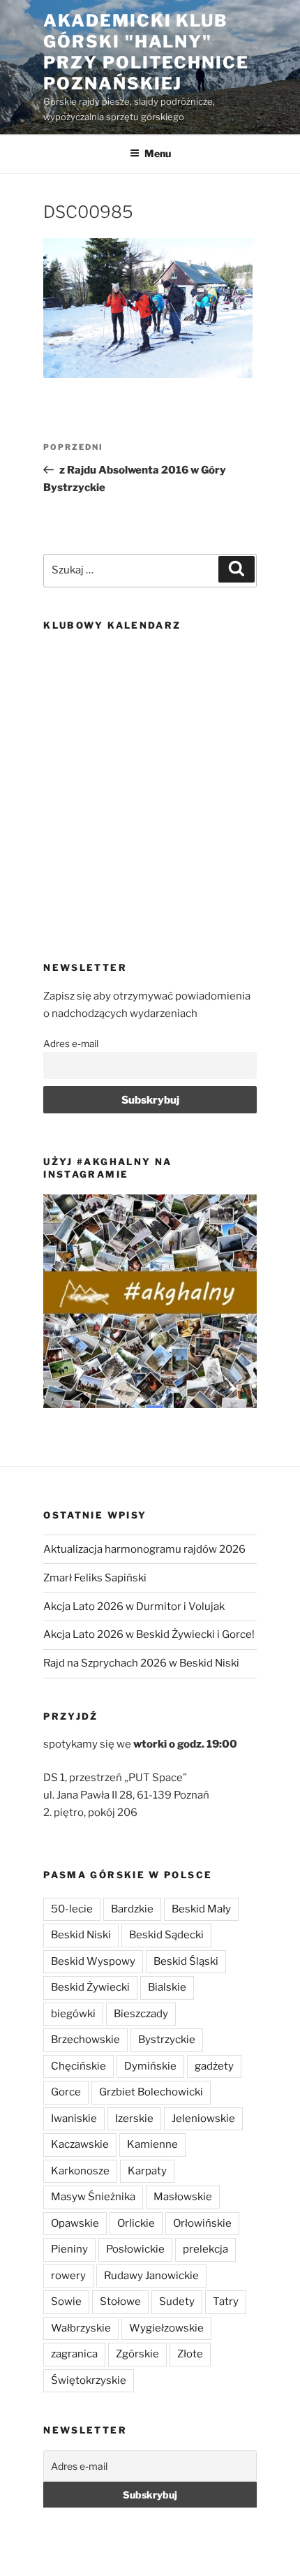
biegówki (73, 2014)
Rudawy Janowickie (151, 2276)
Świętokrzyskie (89, 2380)
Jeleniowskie (203, 2118)
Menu (158, 153)
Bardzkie (132, 1909)
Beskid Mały (201, 1909)
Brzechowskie (85, 2040)
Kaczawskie (80, 2144)
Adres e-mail (71, 1044)
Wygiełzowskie (166, 2328)
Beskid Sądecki (166, 1935)
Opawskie (75, 2223)
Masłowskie (183, 2197)
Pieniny (69, 2249)
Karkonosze (80, 2171)
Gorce (66, 2092)
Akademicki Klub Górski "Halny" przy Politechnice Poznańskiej (146, 52)
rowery (68, 2276)
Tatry (226, 2301)
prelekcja (205, 2249)
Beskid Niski (81, 1935)
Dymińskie (150, 2066)
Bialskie (167, 1987)
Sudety (177, 2301)
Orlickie (136, 2223)
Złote (190, 2354)
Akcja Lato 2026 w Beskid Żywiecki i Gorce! (149, 1634)
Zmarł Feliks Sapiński (95, 1578)
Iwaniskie (74, 2118)
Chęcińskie (78, 2066)
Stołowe (120, 2301)
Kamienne (152, 2144)
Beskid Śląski (186, 1961)
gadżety (214, 2066)
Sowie (66, 2301)
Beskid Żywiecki (90, 1987)
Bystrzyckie (167, 2040)
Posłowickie (135, 2249)
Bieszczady (141, 2014)
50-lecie (72, 1909)
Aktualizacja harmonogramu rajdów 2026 (144, 1549)
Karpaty (147, 2171)
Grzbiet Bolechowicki (151, 2092)
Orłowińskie (202, 2223)
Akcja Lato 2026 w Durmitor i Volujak (134, 1607)
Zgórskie (137, 2354)
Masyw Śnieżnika (93, 2197)
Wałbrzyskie (81, 2328)
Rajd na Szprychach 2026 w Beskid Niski (141, 1663)
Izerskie (134, 2118)
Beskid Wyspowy (93, 1961)
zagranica (74, 2354)
